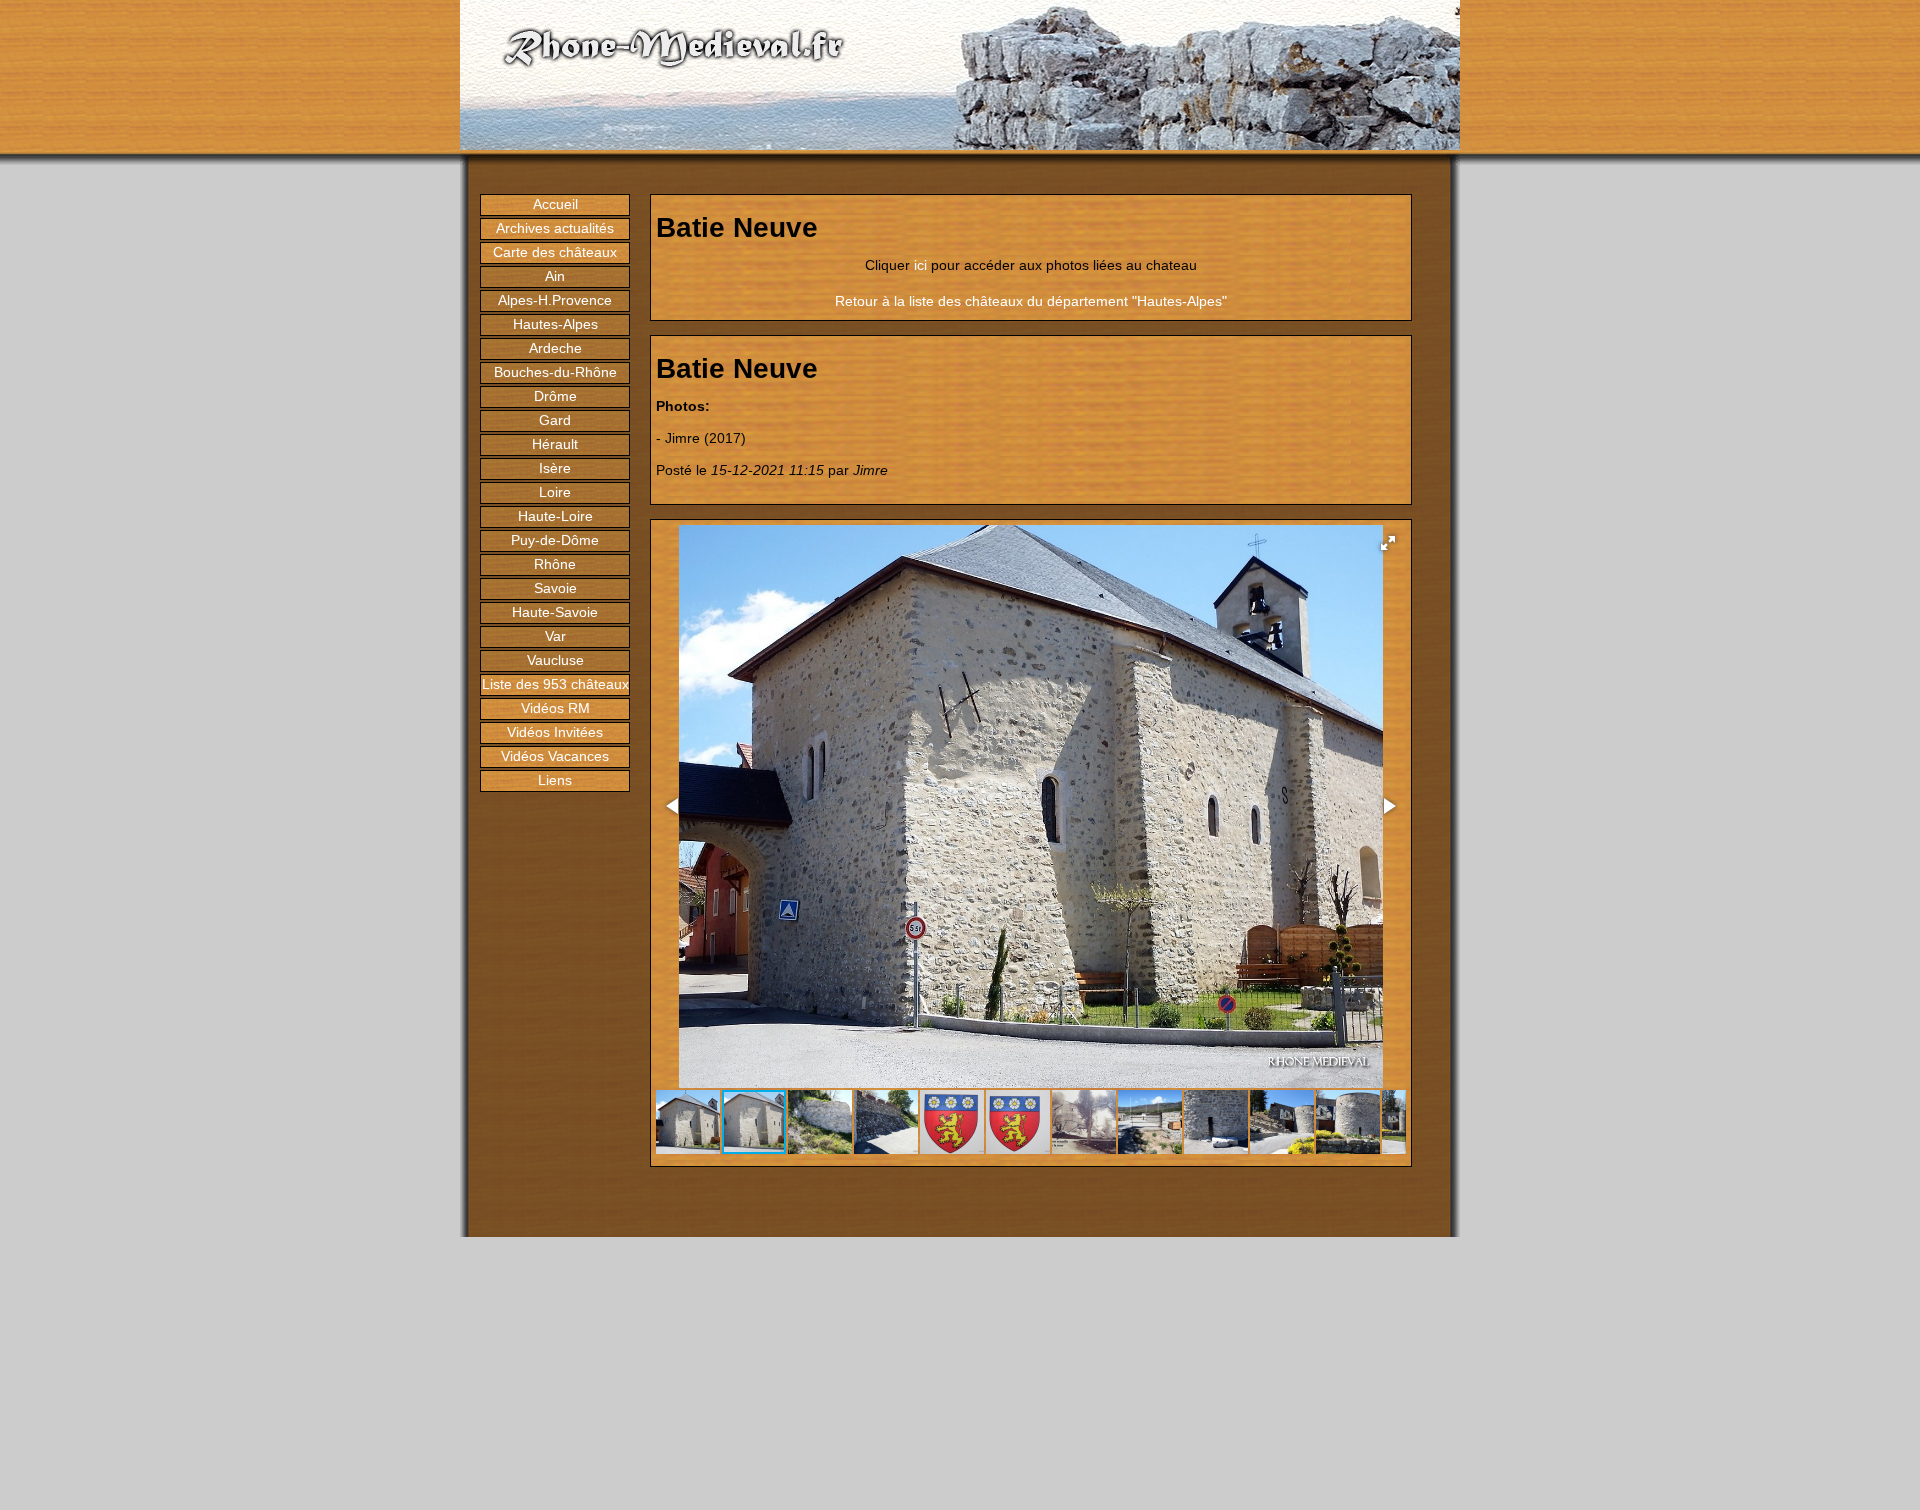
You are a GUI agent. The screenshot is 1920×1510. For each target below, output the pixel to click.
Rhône (555, 564)
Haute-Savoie (555, 612)
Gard (555, 420)
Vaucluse (555, 660)
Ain (555, 276)
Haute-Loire (555, 516)
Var (555, 636)
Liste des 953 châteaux (555, 684)
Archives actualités (555, 228)
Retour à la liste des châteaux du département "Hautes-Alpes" (1031, 301)
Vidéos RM (555, 708)
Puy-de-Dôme (555, 540)
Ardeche (555, 348)
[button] (1388, 543)
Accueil (555, 204)
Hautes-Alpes (555, 324)
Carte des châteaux (555, 252)
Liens (555, 780)
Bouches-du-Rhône (555, 372)
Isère (555, 468)
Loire (555, 492)
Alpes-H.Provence (555, 300)
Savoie (555, 588)
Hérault (555, 444)
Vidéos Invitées (555, 732)
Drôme (555, 396)
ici (920, 265)
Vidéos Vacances (555, 756)
